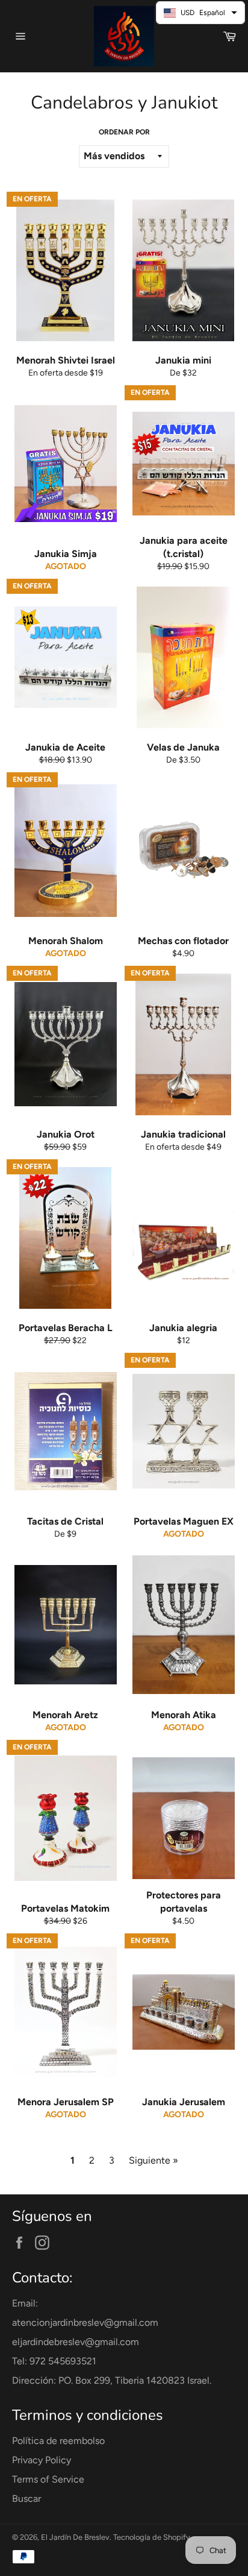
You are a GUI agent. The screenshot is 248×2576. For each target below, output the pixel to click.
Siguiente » (153, 2160)
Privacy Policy (42, 2460)
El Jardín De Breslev (75, 2537)
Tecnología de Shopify (152, 2537)
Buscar (26, 2499)
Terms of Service (48, 2479)
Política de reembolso (58, 2441)
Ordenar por (124, 132)
